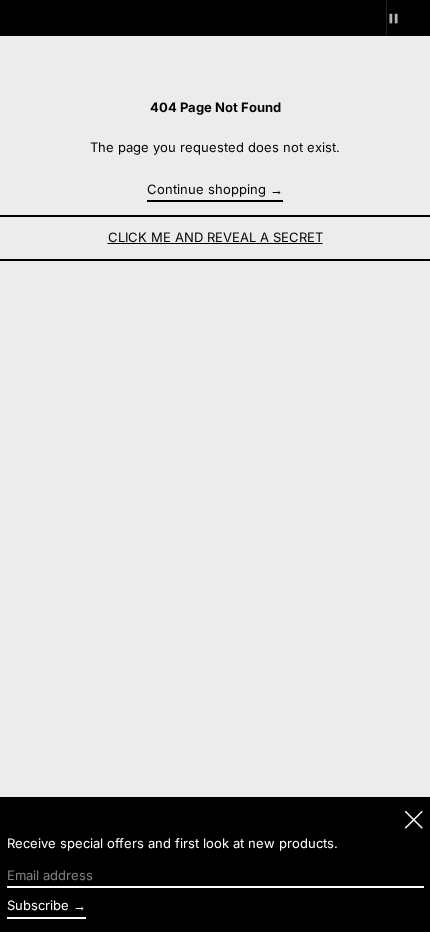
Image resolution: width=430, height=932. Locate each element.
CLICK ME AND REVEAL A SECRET (215, 237)
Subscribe (38, 905)
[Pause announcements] (408, 18)
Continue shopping (206, 189)
